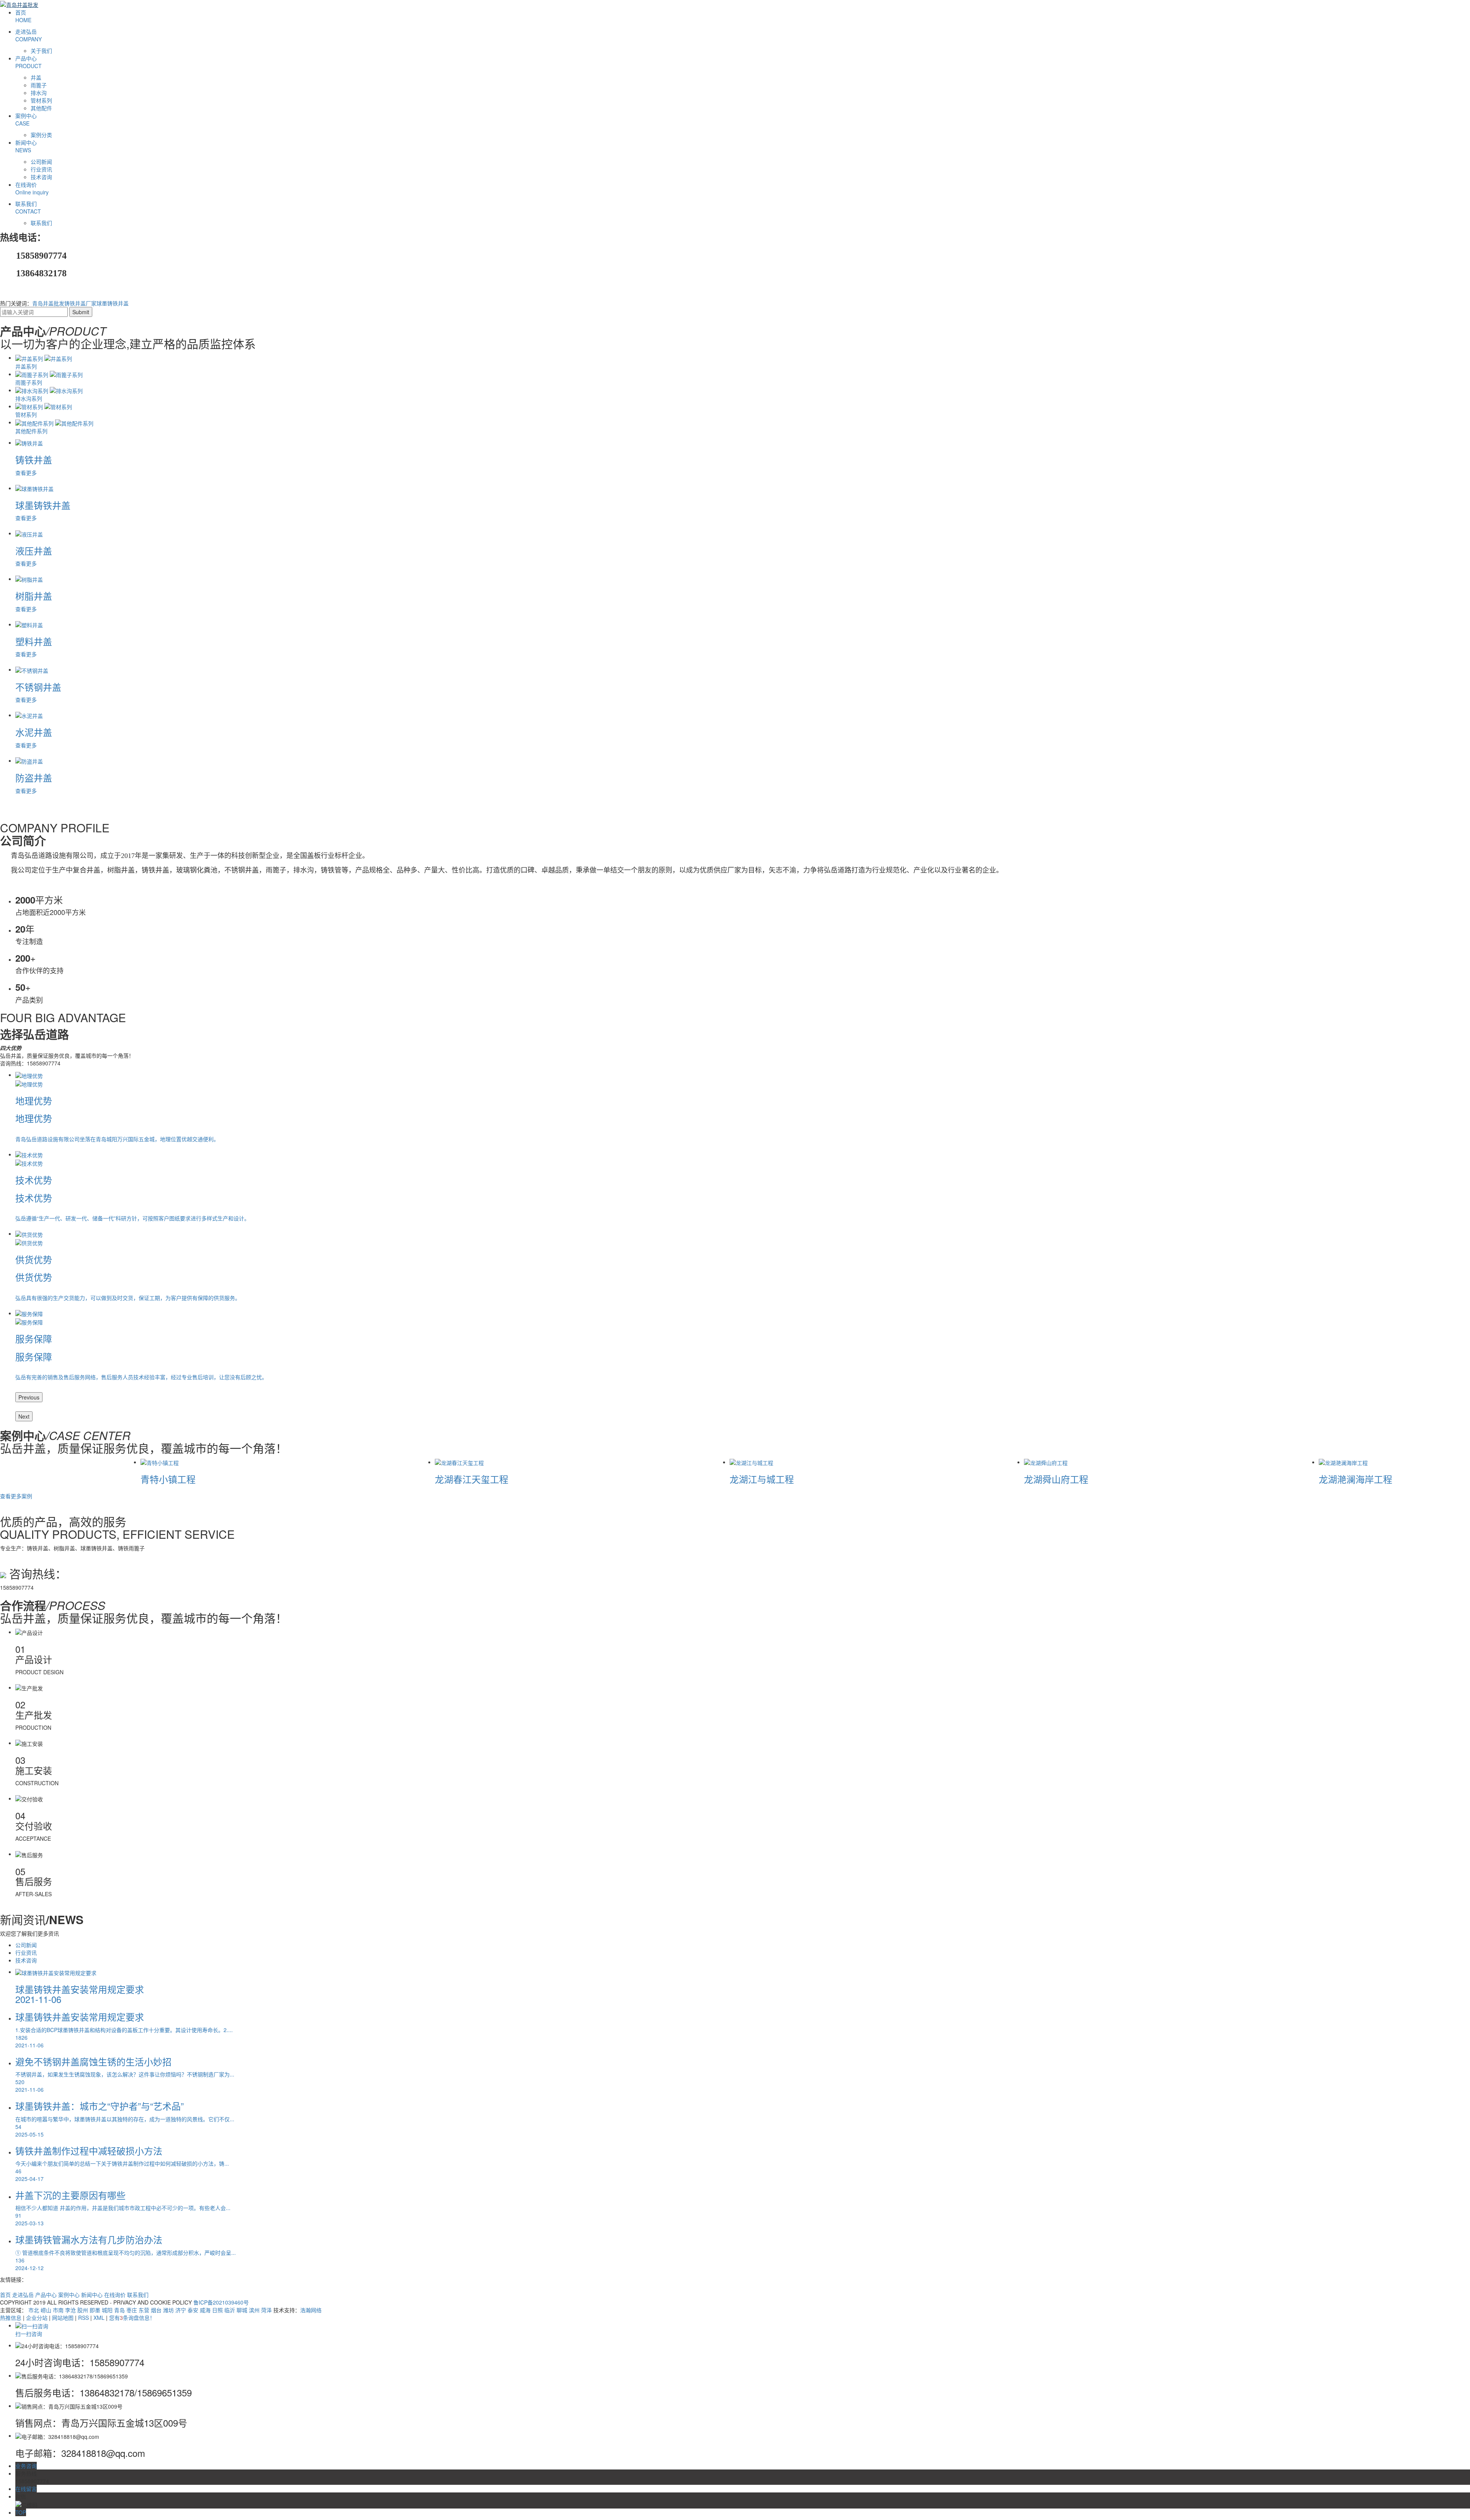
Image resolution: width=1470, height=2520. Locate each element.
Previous (29, 1397)
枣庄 (132, 2310)
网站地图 (63, 2318)
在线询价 (32, 188)
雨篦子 (39, 85)
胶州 (83, 2310)
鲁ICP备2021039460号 (221, 2302)
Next (24, 1416)
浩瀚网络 (311, 2310)
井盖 (36, 77)
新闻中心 (26, 146)
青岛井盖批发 (48, 303)
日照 (217, 2310)
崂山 (46, 2310)
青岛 (119, 2310)
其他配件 (41, 108)
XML (99, 2318)
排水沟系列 (29, 398)
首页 (23, 16)
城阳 (107, 2310)
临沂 (230, 2310)
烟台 (156, 2310)
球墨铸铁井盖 (113, 303)
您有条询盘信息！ (132, 2318)
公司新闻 (41, 161)
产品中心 (29, 62)
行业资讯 (41, 169)
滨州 (254, 2310)
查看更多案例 (16, 1496)
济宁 (181, 2310)
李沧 (70, 2310)
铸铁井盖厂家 (80, 303)
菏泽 (266, 2310)
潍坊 (168, 2310)
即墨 (95, 2310)
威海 (205, 2310)
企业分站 (37, 2318)
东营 (144, 2310)
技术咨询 (41, 177)
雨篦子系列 (29, 382)
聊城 (242, 2310)
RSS (83, 2318)
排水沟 (39, 93)
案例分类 (41, 135)
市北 (34, 2310)
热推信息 (11, 2318)
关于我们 (41, 51)
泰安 (193, 2310)
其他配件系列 (31, 431)
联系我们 (28, 207)
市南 (58, 2310)
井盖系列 (26, 366)
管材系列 (41, 100)
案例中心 (26, 119)
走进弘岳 (29, 35)
